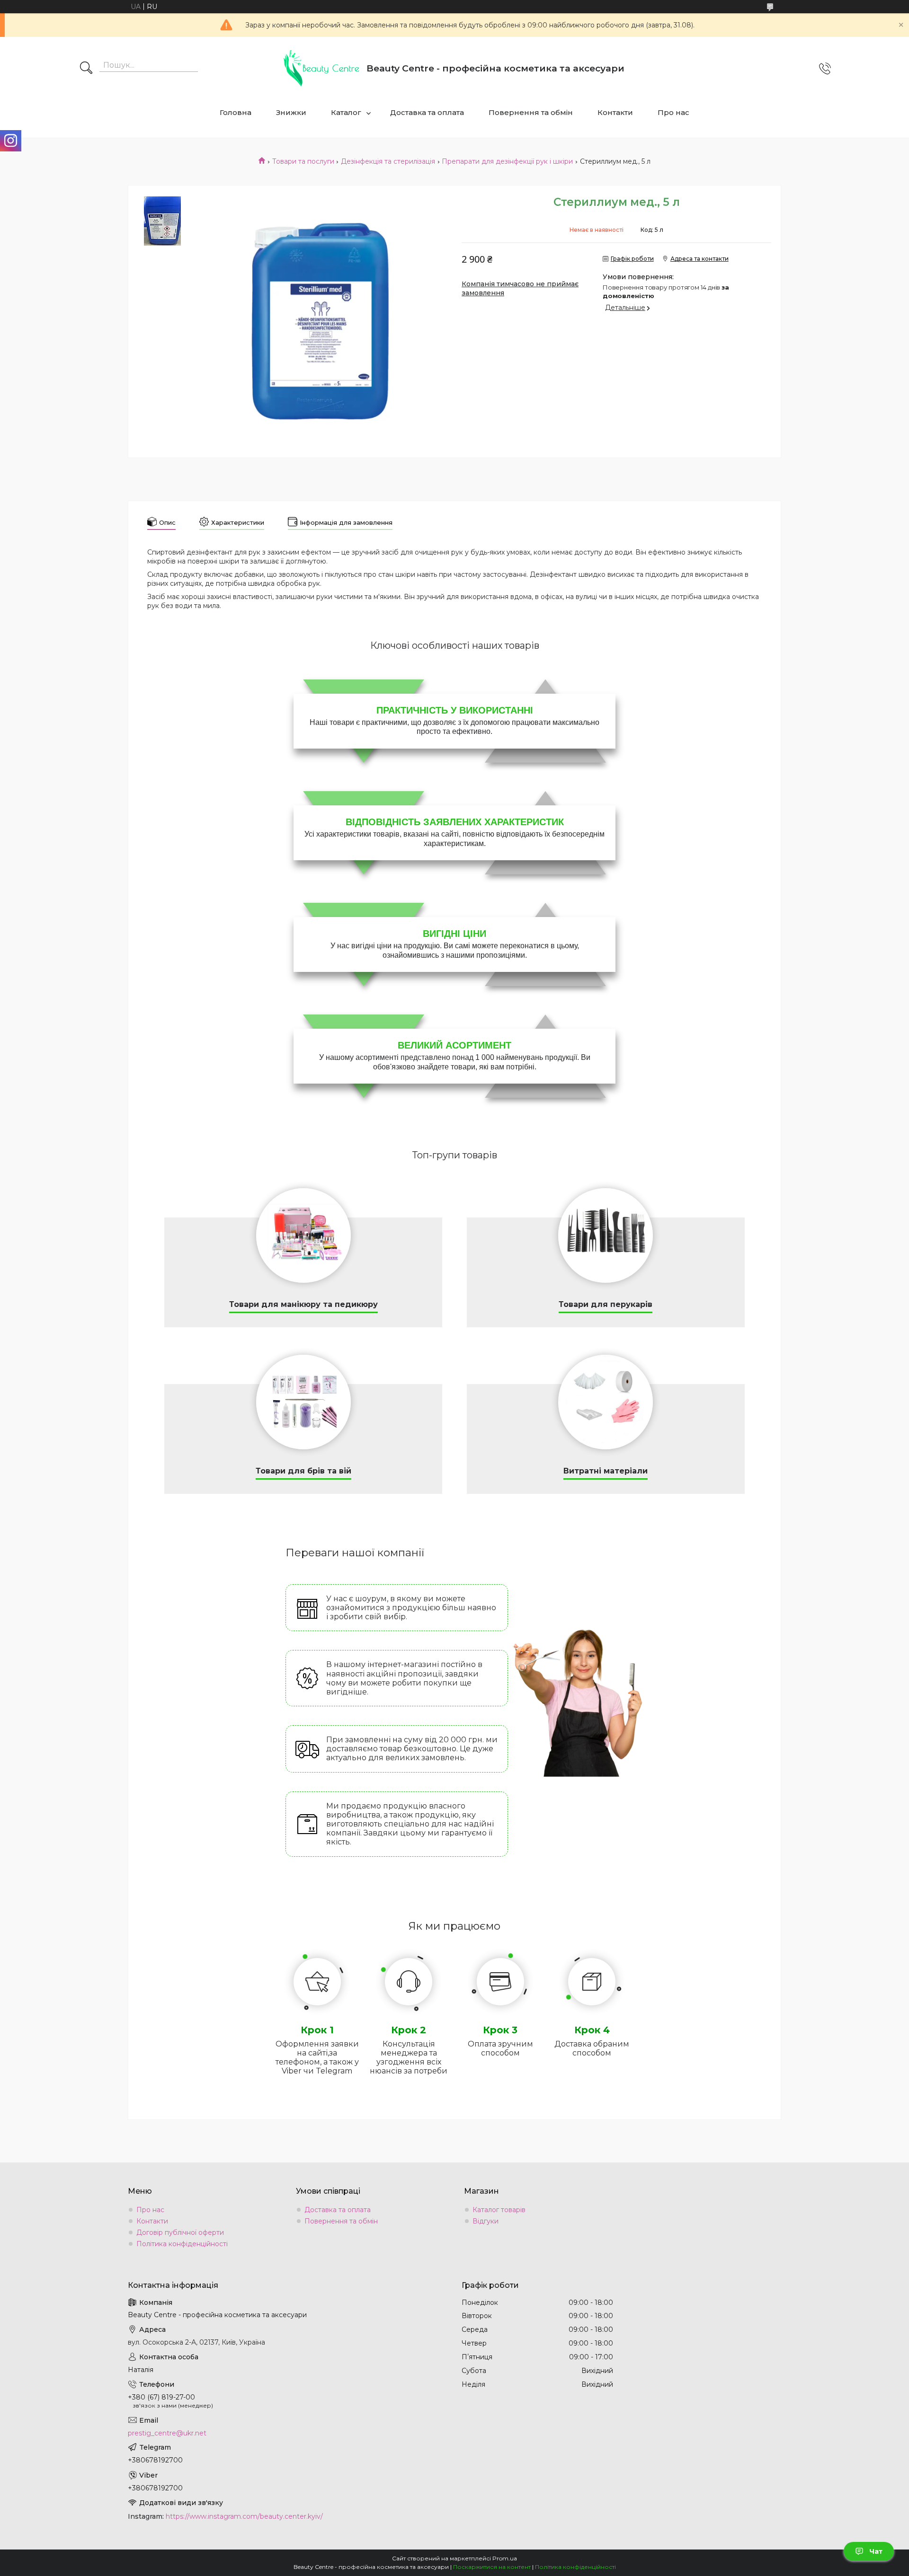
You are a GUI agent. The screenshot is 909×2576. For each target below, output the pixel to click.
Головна (236, 112)
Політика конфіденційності (182, 2244)
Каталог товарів (499, 2210)
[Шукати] (86, 69)
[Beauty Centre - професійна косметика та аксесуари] (321, 68)
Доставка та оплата (427, 112)
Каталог (346, 112)
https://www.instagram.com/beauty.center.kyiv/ (244, 2516)
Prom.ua (505, 2558)
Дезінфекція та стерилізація (388, 161)
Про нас (673, 112)
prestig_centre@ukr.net (167, 2433)
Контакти (615, 112)
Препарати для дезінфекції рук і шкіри (507, 161)
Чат (876, 2551)
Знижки (291, 112)
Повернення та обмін (531, 112)
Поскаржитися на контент (492, 2567)
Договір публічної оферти (180, 2232)
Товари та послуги (303, 161)
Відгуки (486, 2221)
